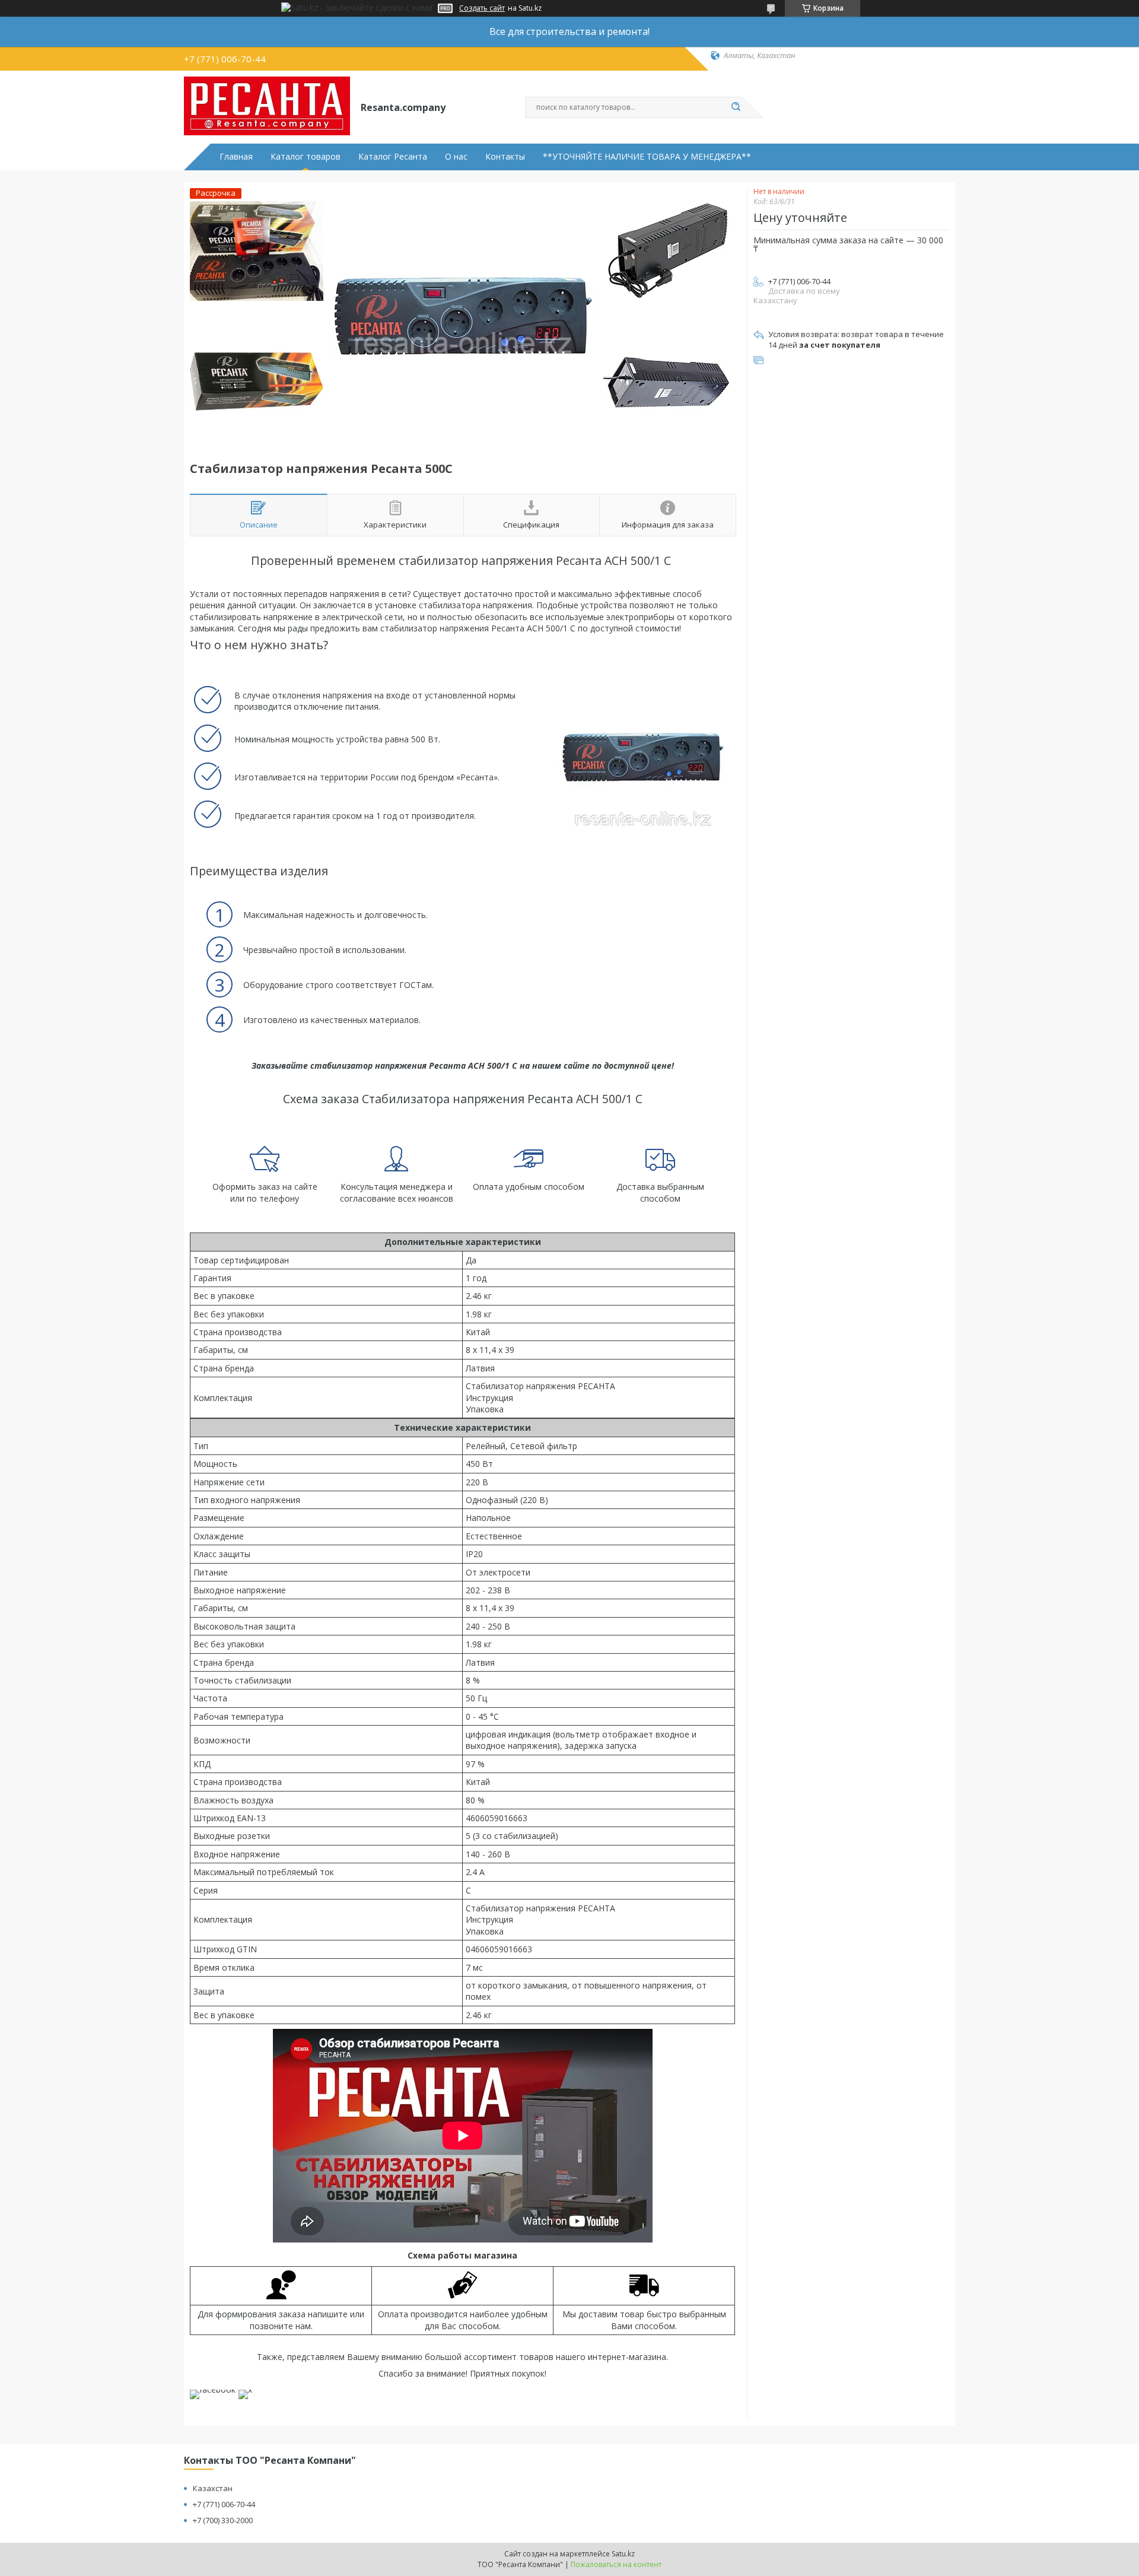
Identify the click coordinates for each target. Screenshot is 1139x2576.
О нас (456, 157)
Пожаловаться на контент (616, 2564)
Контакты (505, 157)
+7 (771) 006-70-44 (224, 2504)
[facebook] (213, 2389)
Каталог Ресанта (393, 157)
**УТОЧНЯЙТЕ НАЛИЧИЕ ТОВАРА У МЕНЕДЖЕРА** (647, 157)
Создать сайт (482, 8)
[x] (245, 2389)
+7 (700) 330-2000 (223, 2520)
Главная (236, 157)
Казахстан (213, 2488)
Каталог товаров (306, 157)
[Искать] (736, 107)
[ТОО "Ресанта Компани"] (267, 106)
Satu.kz (623, 2554)
